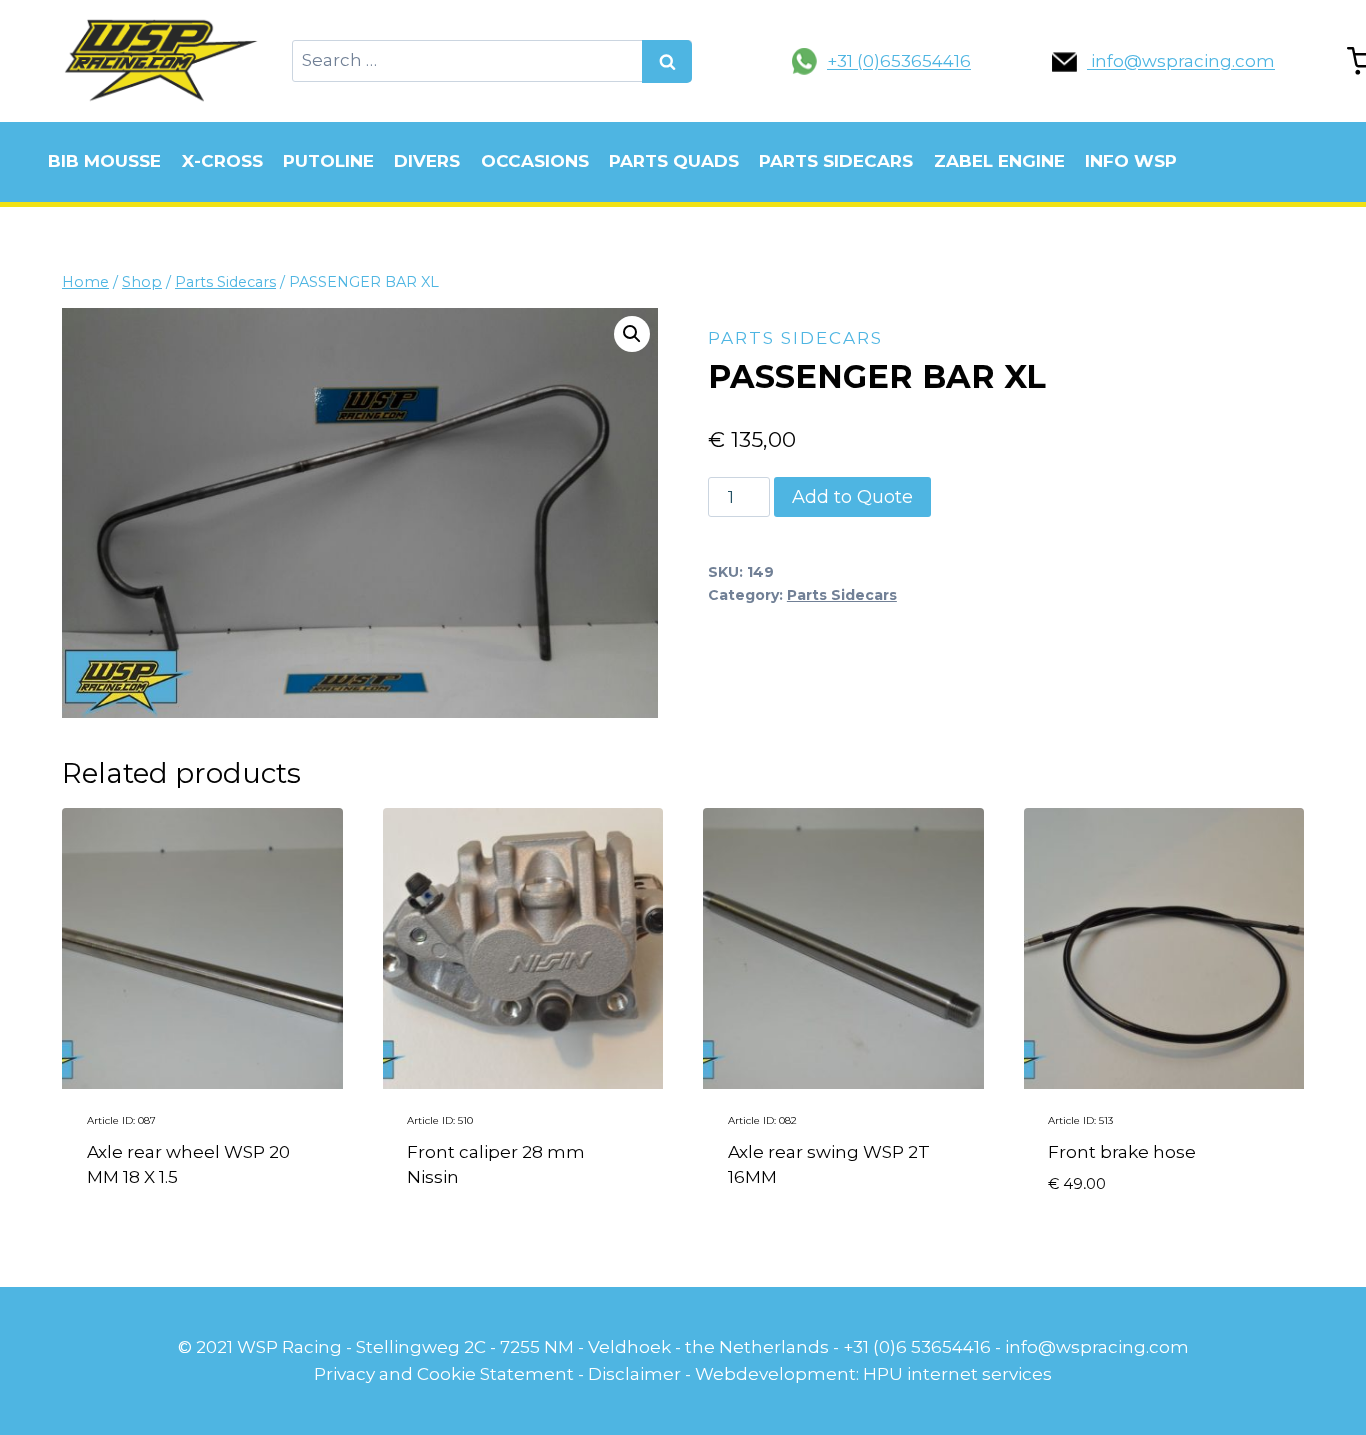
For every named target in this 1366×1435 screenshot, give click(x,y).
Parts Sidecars (836, 161)
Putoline (328, 161)
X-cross (222, 161)
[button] (632, 334)
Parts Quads (674, 161)
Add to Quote (852, 497)
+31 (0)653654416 (899, 61)
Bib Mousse (104, 161)
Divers (427, 161)
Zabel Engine (999, 161)
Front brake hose (1122, 1152)
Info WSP (1131, 161)
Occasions (535, 161)
